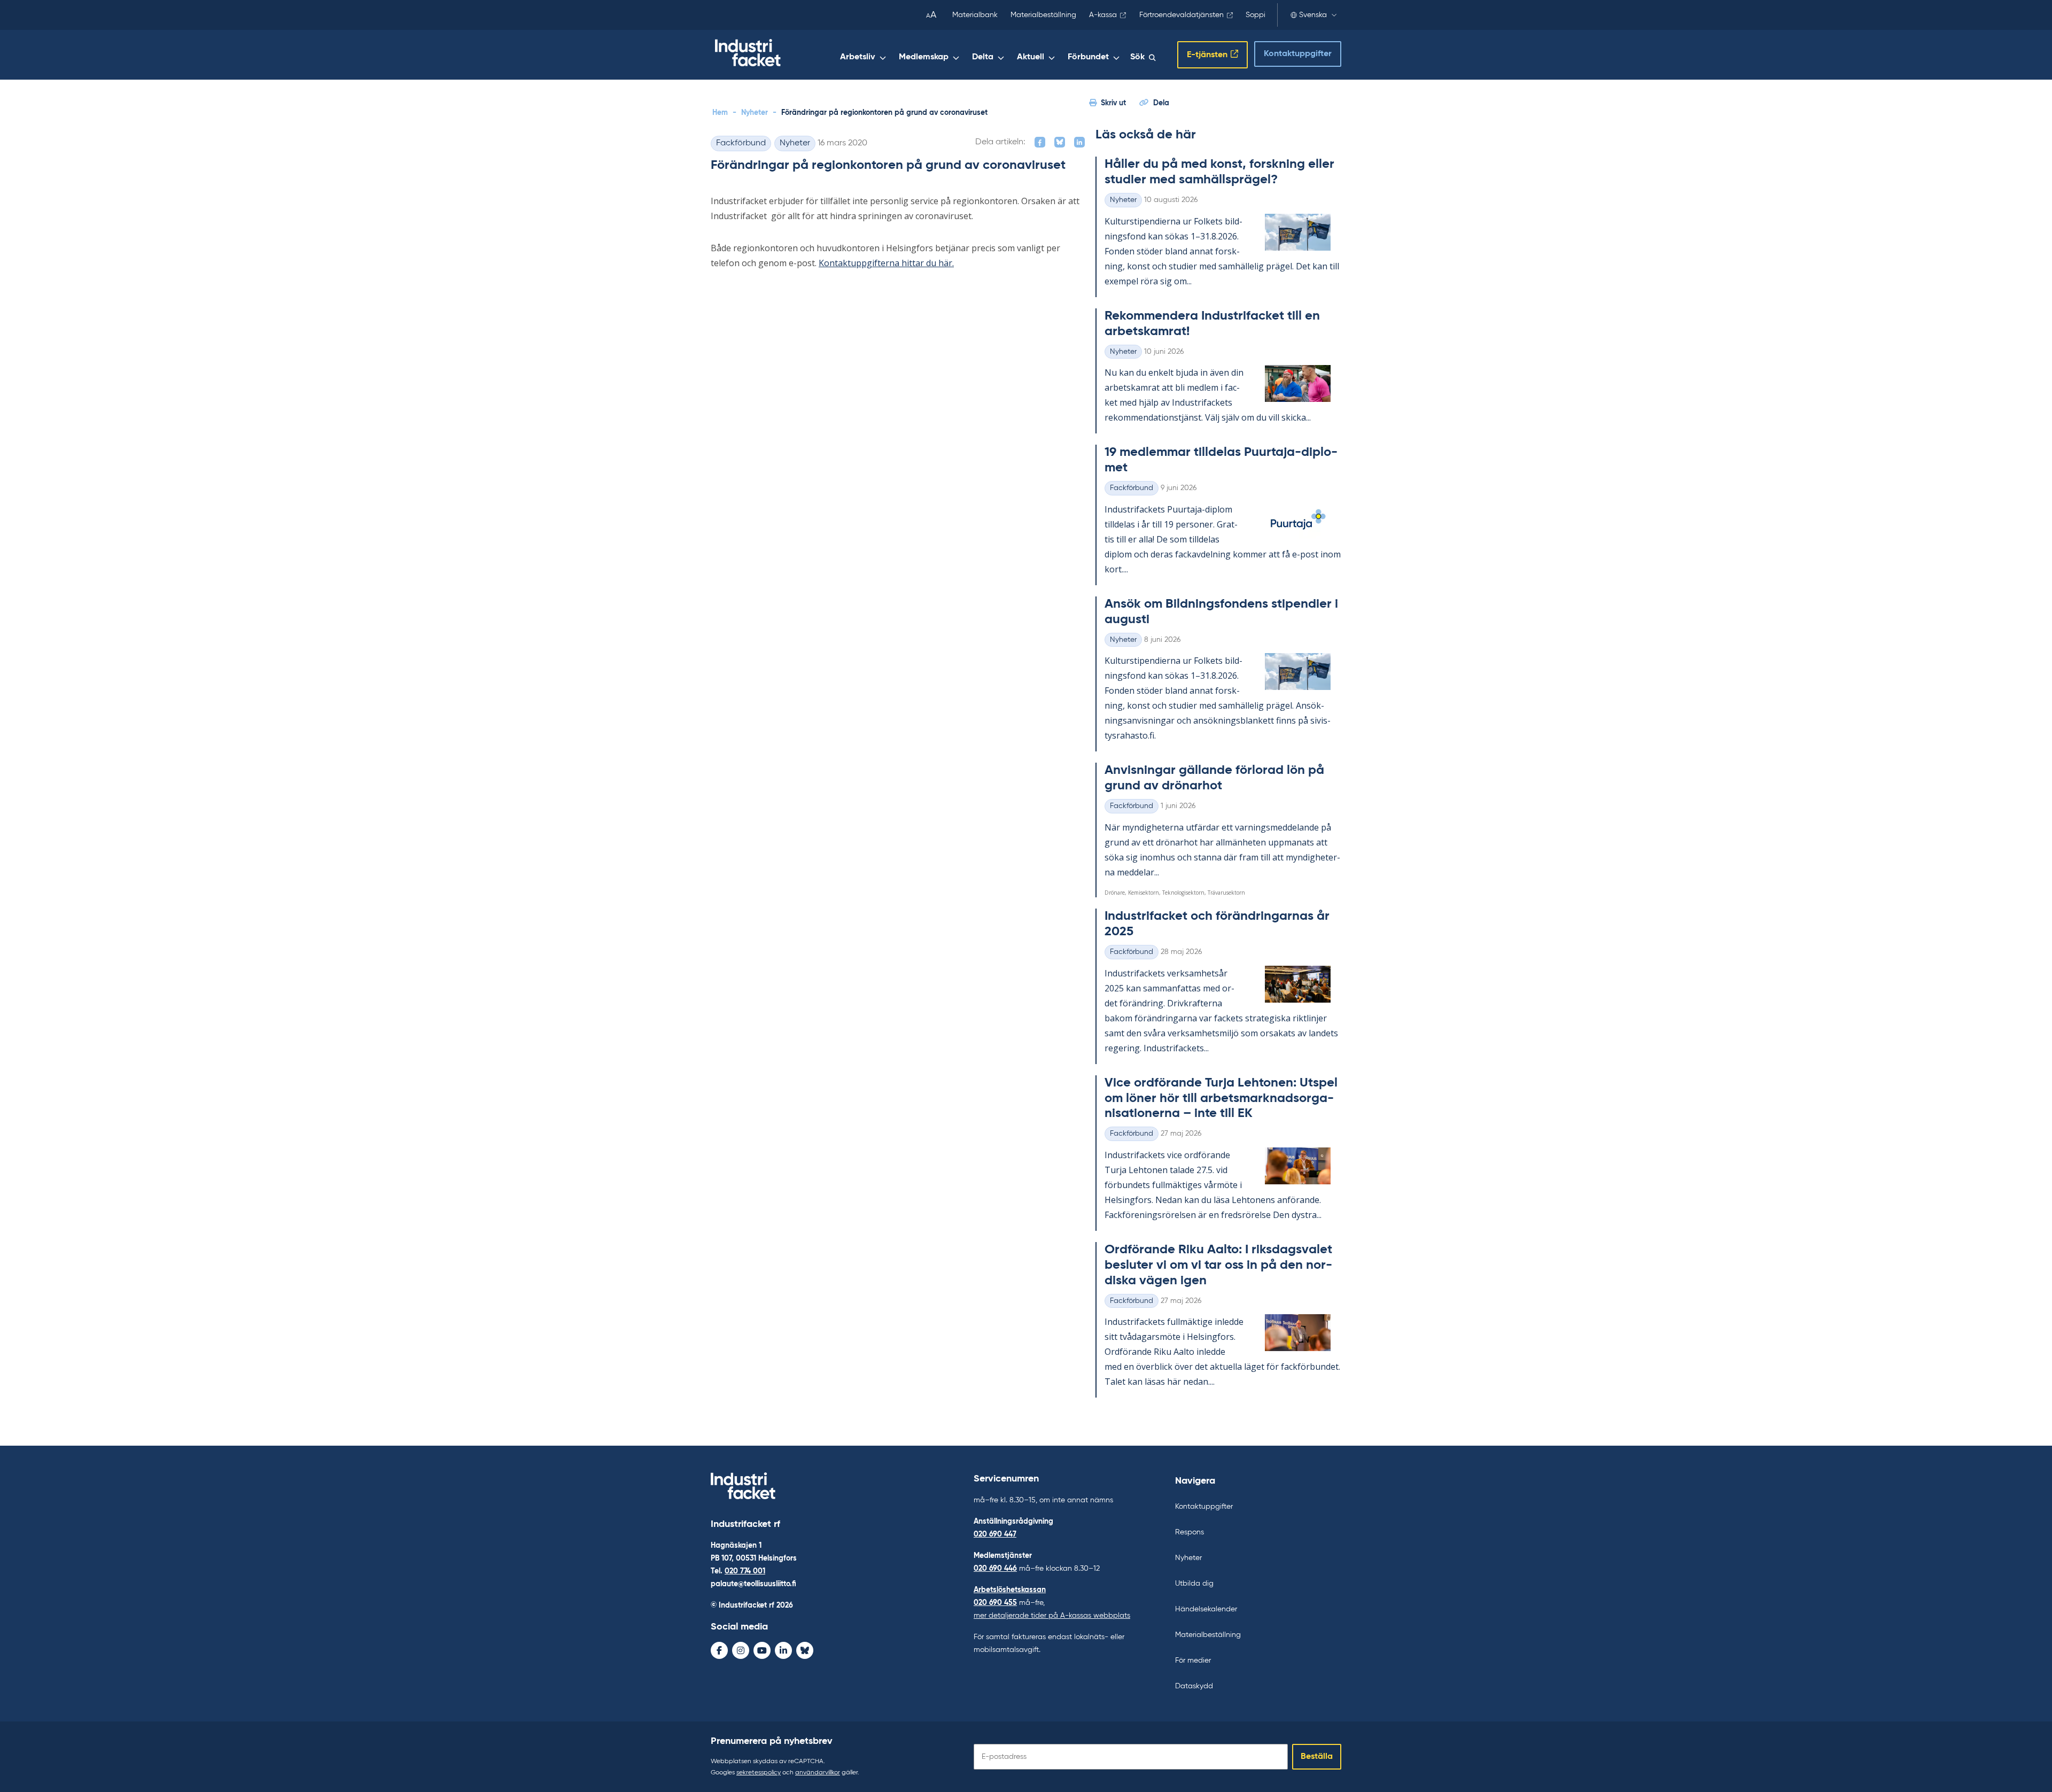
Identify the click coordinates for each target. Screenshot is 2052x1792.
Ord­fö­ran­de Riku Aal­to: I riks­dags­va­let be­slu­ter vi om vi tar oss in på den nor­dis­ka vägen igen (1218, 1265)
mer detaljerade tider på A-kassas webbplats (1052, 1616)
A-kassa (1103, 15)
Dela (1161, 103)
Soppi (1256, 15)
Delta (983, 57)
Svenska (1313, 15)
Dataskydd (1194, 1686)
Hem (720, 113)
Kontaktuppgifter (1298, 54)
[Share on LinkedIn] (1079, 142)
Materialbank (975, 15)
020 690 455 (995, 1603)
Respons (1190, 1532)
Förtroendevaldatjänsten (1182, 15)
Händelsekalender (1206, 1609)
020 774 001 (745, 1571)
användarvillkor (818, 1773)
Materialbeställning (1043, 15)
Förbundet (1088, 57)
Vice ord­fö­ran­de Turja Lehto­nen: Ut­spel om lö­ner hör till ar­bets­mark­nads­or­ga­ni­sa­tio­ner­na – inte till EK (1221, 1098)
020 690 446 (995, 1569)
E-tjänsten (1207, 55)
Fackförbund (741, 143)
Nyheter (755, 113)
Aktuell (1031, 57)
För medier (1193, 1661)
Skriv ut (1113, 103)
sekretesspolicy (759, 1773)
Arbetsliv (858, 57)
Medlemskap (924, 57)
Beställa (1317, 1757)
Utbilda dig (1194, 1584)
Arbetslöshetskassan (1010, 1590)
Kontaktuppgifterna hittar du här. (886, 263)
